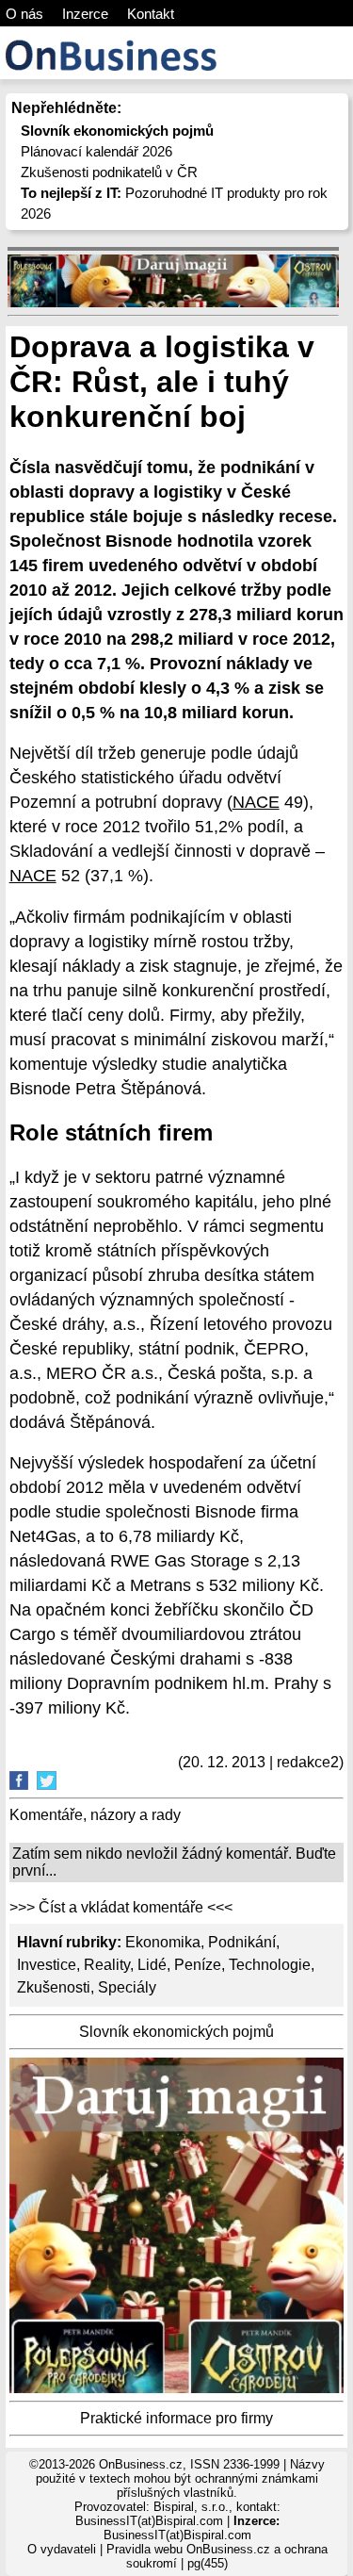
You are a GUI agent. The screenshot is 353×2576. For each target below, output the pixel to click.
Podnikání (242, 1942)
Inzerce (85, 14)
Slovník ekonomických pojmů (176, 2032)
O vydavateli (62, 2549)
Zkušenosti (54, 1987)
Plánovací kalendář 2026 (96, 151)
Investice (47, 1965)
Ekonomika (163, 1942)
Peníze (198, 1965)
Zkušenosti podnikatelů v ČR (109, 172)
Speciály (127, 1987)
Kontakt (151, 14)
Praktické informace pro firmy (176, 2418)
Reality (107, 1965)
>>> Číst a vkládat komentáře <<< (121, 1907)
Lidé (152, 1965)
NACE (256, 802)
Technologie (270, 1965)
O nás (24, 14)
